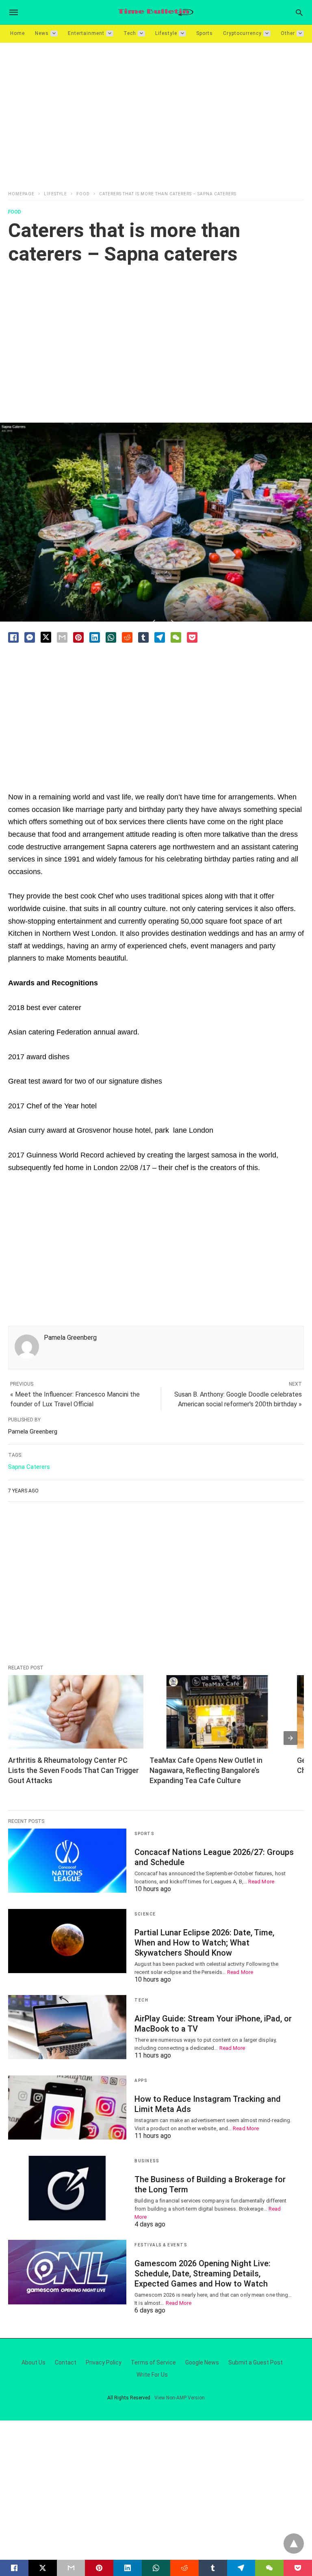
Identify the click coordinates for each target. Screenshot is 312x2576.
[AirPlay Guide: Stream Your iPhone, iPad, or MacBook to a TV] (67, 2027)
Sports (205, 33)
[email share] (62, 637)
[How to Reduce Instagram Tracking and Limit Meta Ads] (67, 2107)
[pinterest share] (78, 637)
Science (145, 1914)
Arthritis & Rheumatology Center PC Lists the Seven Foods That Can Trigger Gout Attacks (74, 1770)
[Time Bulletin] (156, 12)
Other (288, 33)
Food (83, 194)
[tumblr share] (213, 2568)
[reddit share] (127, 637)
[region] (156, 112)
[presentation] (290, 1738)
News (42, 33)
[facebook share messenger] (30, 637)
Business (147, 2161)
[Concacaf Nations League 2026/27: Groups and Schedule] (67, 1861)
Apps (141, 2080)
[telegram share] (160, 637)
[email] (71, 2568)
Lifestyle (166, 33)
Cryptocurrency (242, 33)
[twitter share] (46, 637)
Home (17, 33)
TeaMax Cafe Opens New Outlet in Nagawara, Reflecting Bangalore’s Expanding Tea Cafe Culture (207, 1770)
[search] (299, 12)
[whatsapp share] (111, 637)
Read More (261, 1882)
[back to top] (294, 2544)
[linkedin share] (95, 637)
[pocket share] (192, 637)
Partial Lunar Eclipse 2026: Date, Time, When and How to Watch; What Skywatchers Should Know (204, 1943)
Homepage (21, 194)
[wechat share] (176, 637)
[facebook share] (13, 637)
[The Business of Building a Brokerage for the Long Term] (67, 2188)
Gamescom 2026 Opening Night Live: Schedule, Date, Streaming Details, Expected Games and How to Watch (203, 2274)
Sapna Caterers (29, 1467)
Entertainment (86, 33)
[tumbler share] (143, 637)
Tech (130, 33)
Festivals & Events (161, 2245)
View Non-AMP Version (180, 2398)
